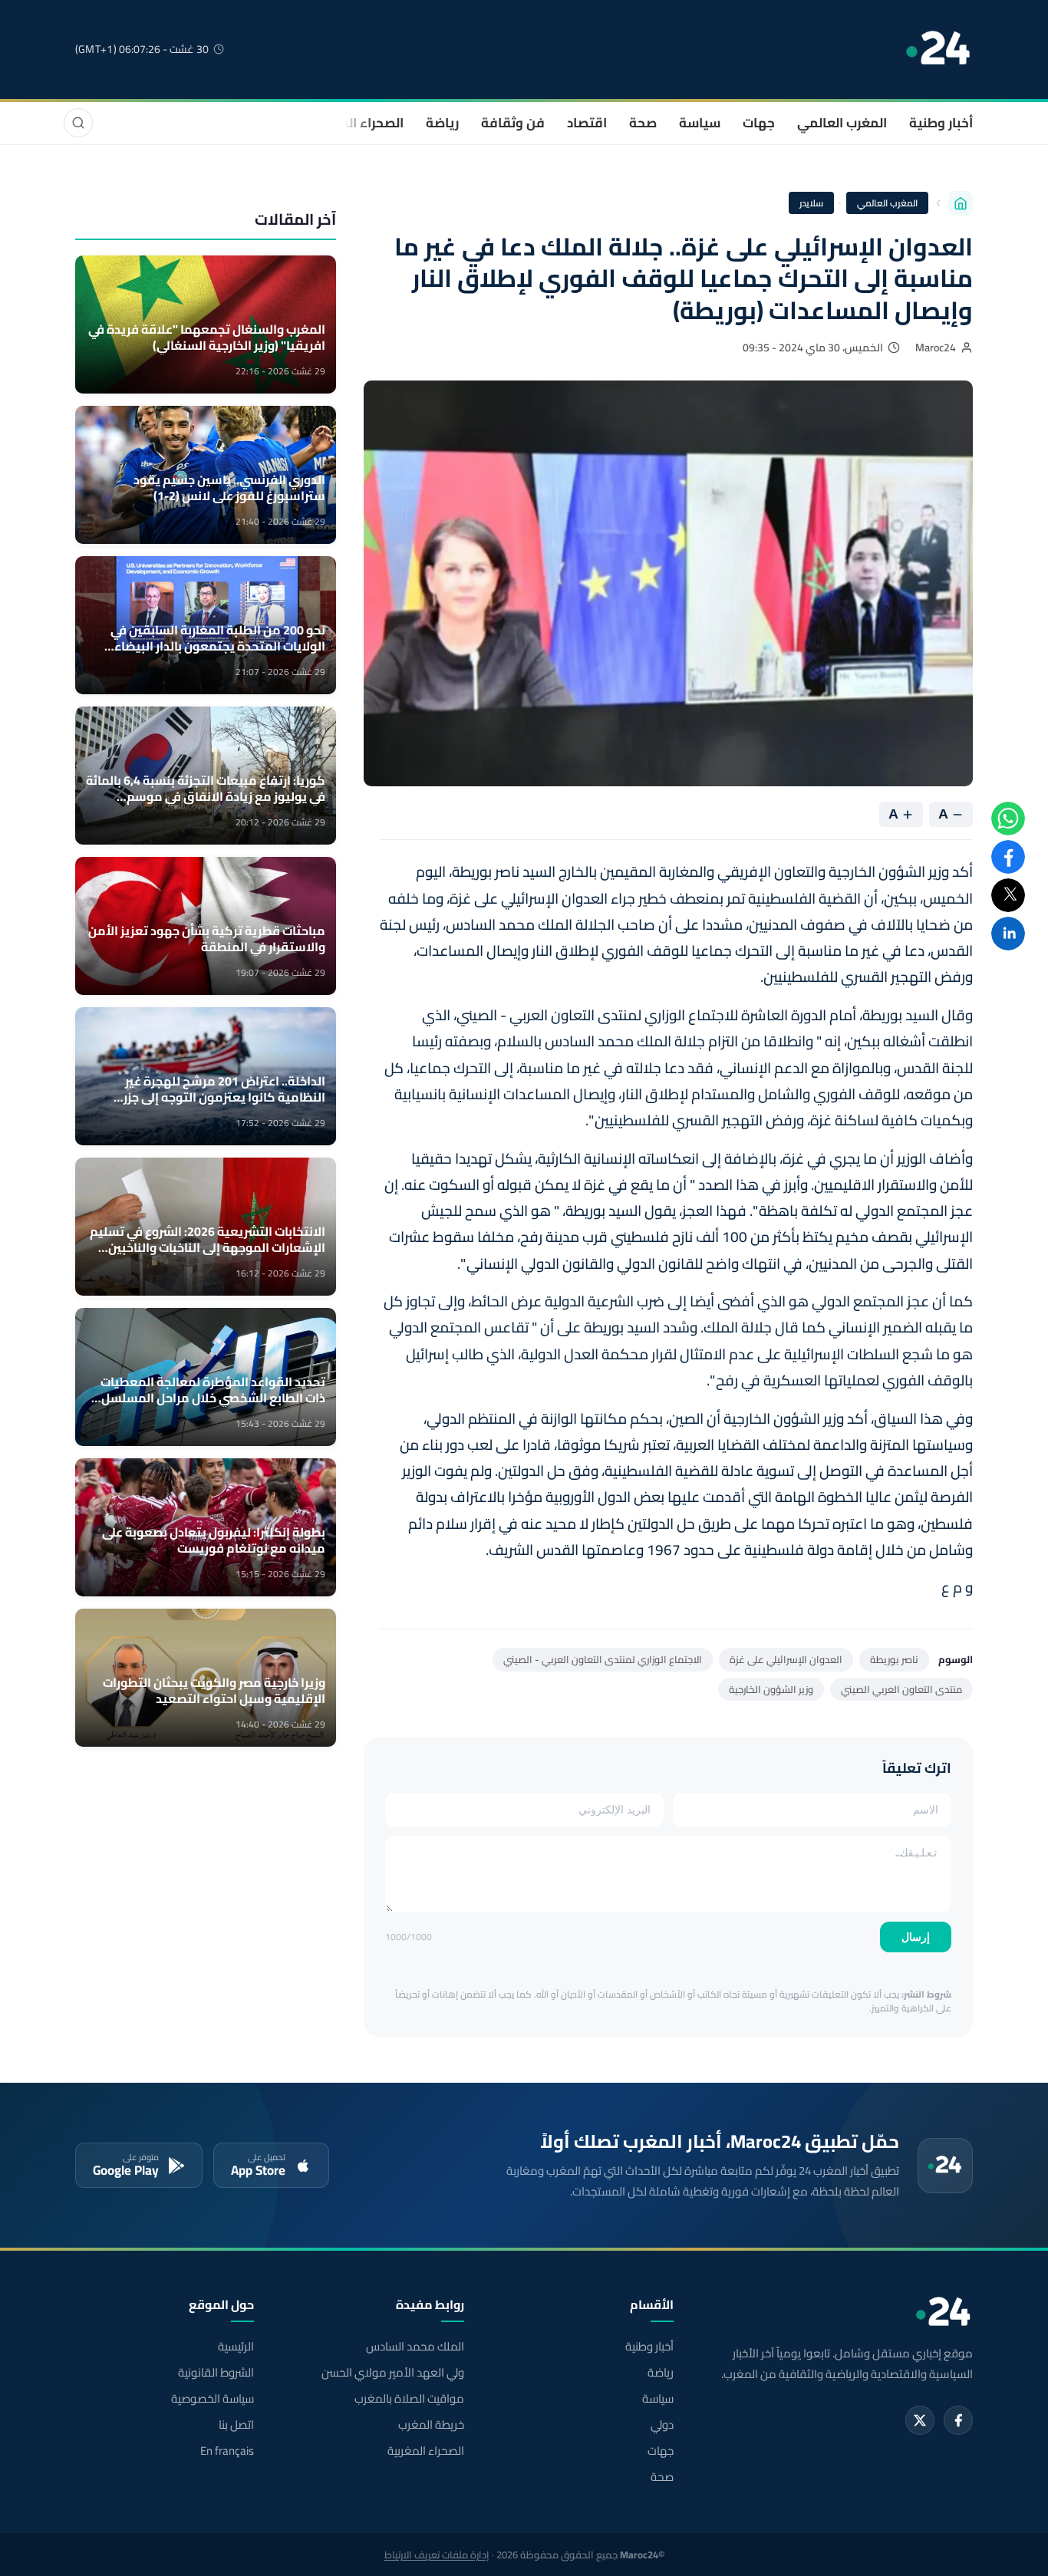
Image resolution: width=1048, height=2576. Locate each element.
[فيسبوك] (958, 2420)
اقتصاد (587, 123)
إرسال (916, 1937)
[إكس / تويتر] (920, 2420)
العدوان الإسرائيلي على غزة (786, 1659)
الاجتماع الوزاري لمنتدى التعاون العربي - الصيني (603, 1659)
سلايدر (811, 203)
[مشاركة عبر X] (1008, 895)
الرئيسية (236, 2347)
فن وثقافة (513, 123)
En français (227, 2451)
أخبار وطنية (941, 123)
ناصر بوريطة (894, 1659)
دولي (662, 2425)
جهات (759, 123)
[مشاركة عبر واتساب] (1008, 819)
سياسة (700, 123)
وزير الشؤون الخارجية (771, 1689)
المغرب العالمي (842, 123)
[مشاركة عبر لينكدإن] (1008, 934)
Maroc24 (936, 348)
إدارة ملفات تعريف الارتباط (437, 2555)
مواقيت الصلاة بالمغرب (409, 2399)
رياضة (442, 123)
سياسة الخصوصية (213, 2399)
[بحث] (78, 123)
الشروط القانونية (216, 2373)
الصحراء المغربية (356, 123)
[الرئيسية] (961, 203)
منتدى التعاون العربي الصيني (901, 1689)
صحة (643, 123)
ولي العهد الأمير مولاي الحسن (392, 2373)
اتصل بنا (236, 2425)
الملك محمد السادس (415, 2347)
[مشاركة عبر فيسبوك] (1008, 857)
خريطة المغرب (431, 2425)
